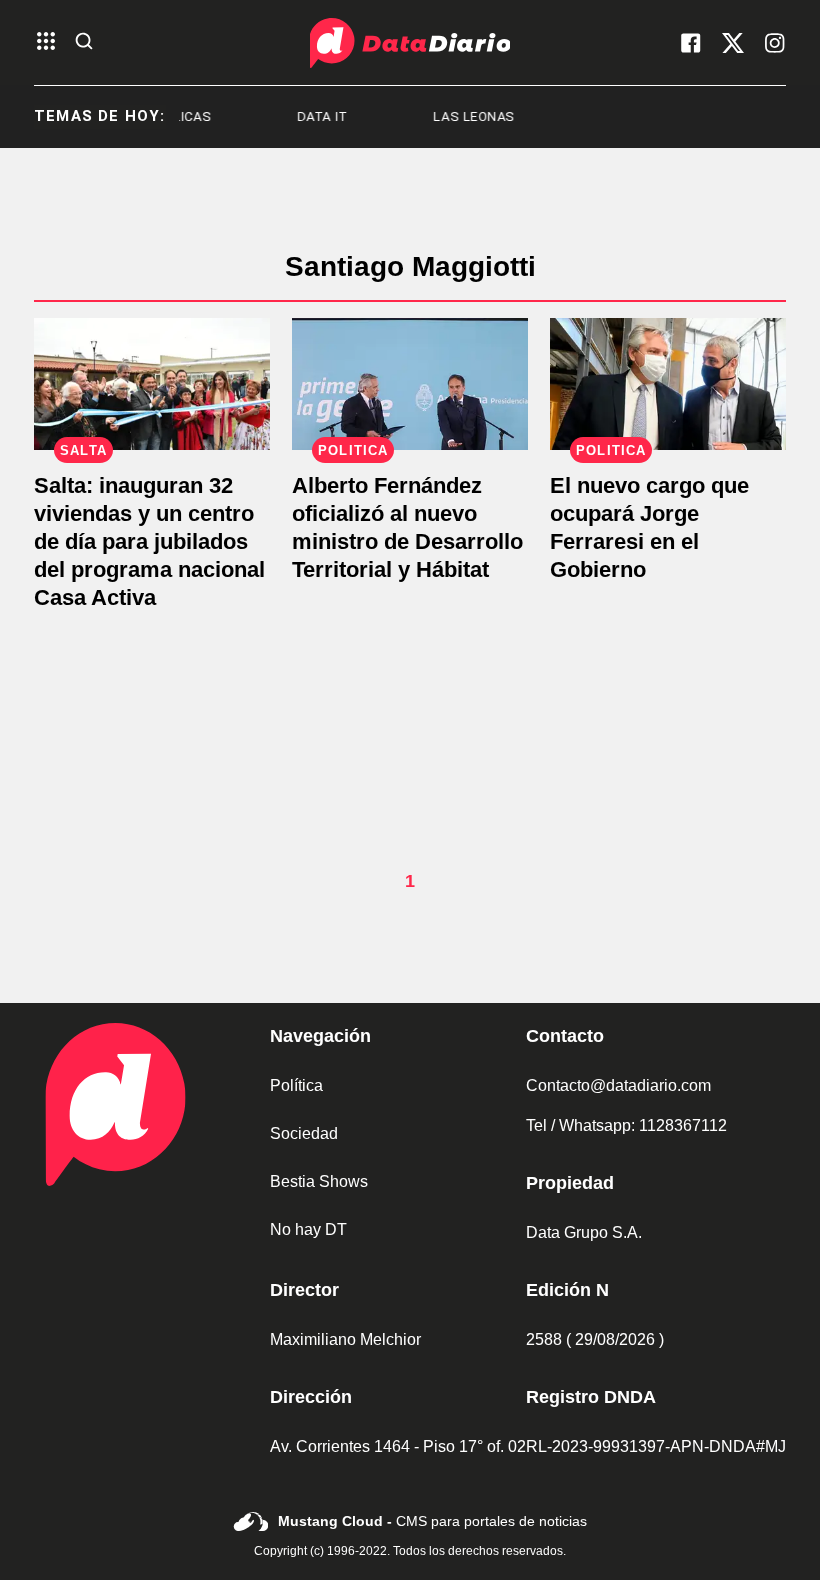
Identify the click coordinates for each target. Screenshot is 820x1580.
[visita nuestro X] (733, 43)
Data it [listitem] (302, 116)
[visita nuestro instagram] (775, 43)
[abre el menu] (46, 42)
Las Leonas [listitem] (454, 116)
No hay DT (308, 1229)
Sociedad (304, 1133)
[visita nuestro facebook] (691, 43)
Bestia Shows (319, 1181)
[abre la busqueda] (84, 42)
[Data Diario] (410, 43)
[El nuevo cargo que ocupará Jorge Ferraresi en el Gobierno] (668, 384)
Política (296, 1085)
